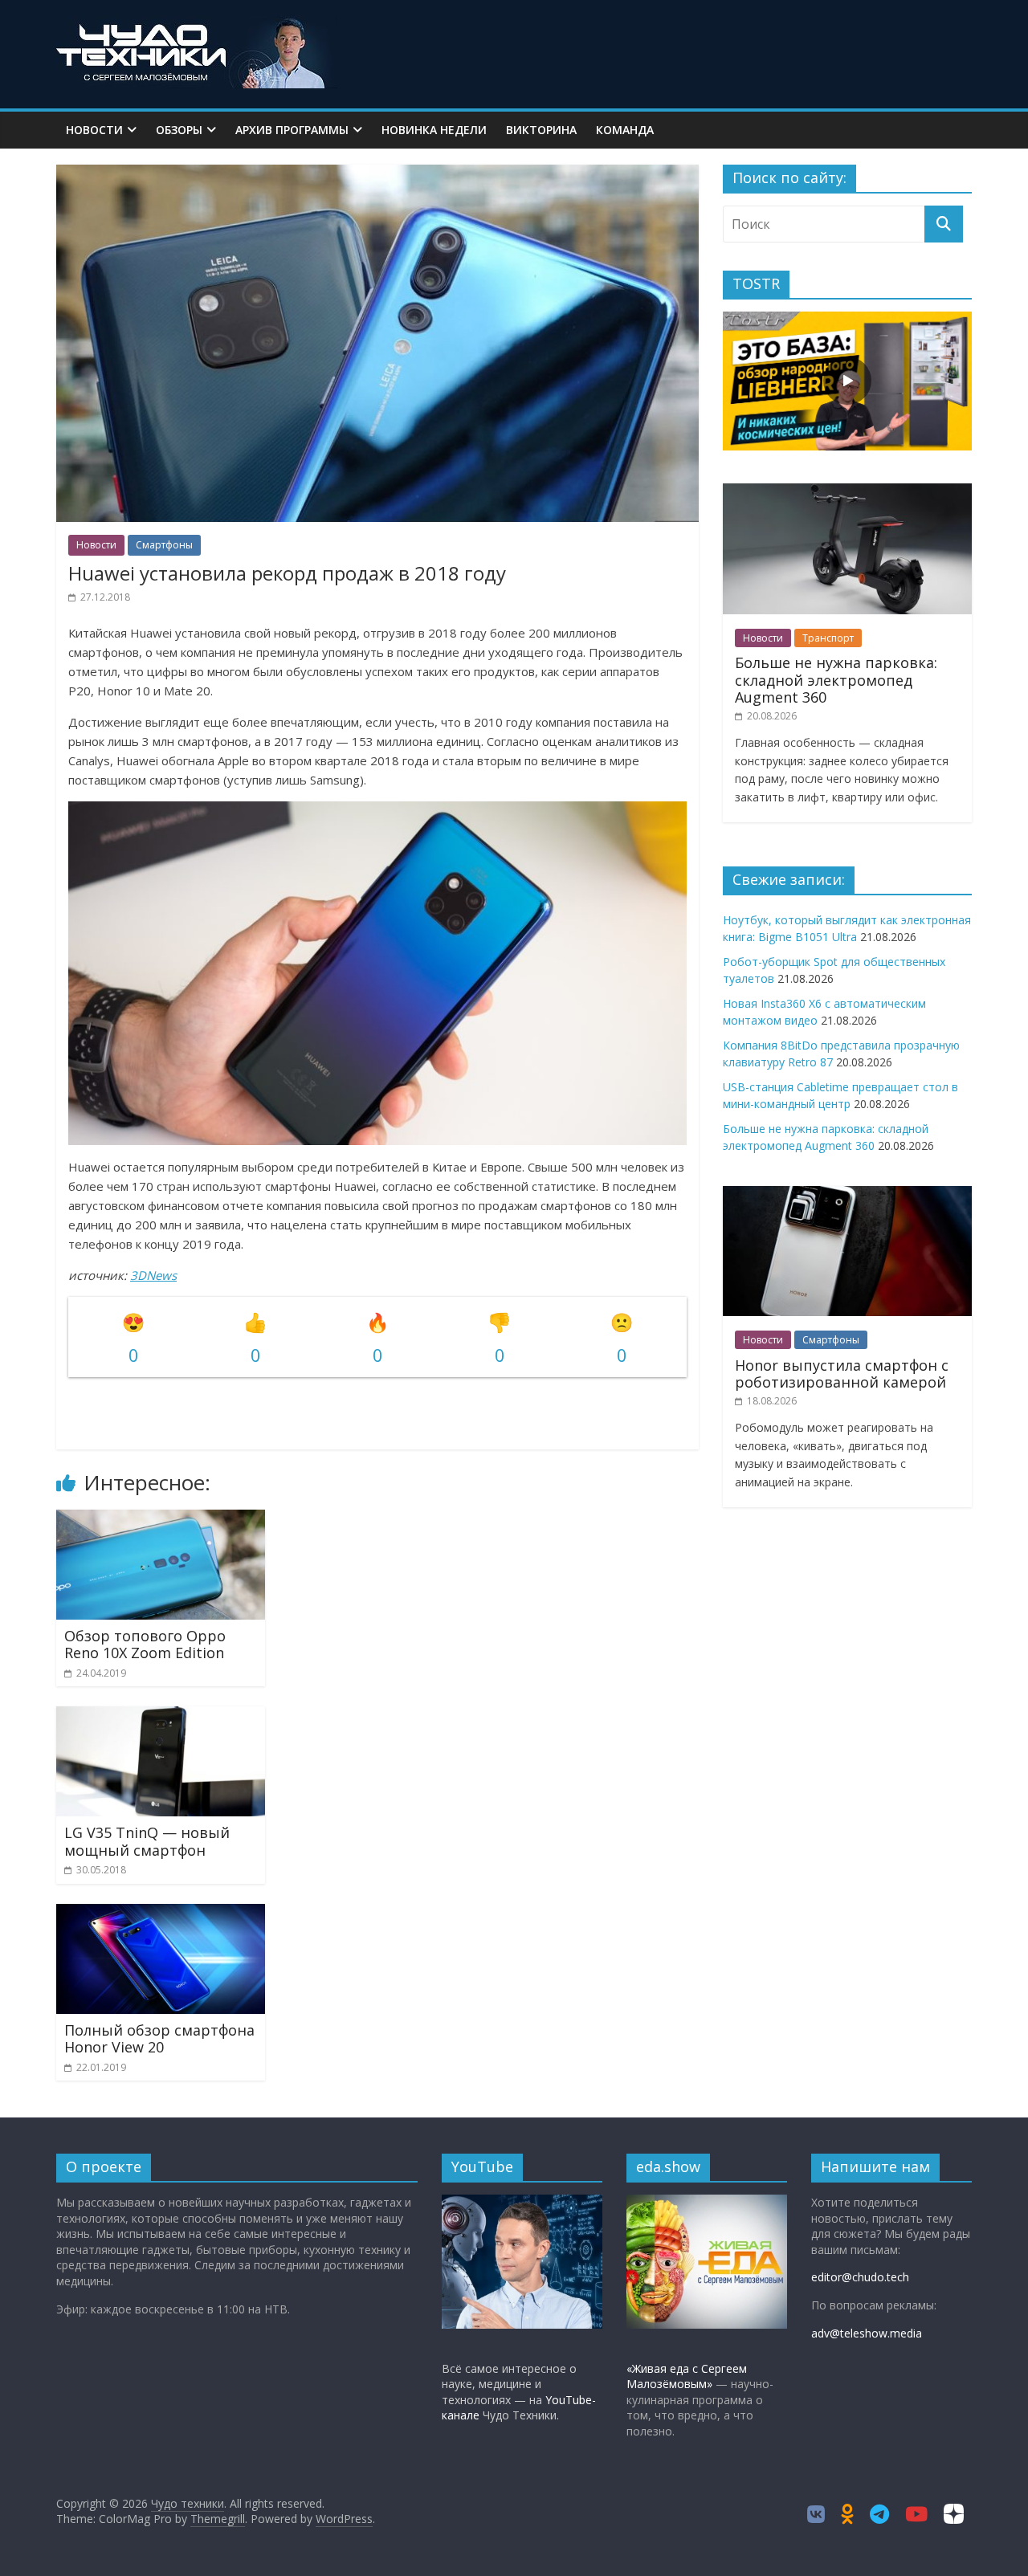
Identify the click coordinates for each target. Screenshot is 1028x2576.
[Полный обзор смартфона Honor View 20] (161, 1914)
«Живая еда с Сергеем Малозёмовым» (687, 2376)
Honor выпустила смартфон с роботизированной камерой (842, 1374)
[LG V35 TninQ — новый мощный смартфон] (161, 1716)
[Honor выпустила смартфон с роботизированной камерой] (847, 1194)
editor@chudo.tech (860, 2277)
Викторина (541, 130)
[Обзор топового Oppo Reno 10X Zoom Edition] (161, 1519)
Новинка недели (434, 130)
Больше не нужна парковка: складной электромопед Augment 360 (836, 680)
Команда (625, 130)
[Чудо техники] (197, 26)
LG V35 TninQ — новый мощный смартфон (147, 1841)
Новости (94, 130)
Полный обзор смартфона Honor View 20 (159, 2039)
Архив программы (292, 130)
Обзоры (179, 130)
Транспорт (828, 638)
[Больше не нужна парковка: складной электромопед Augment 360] (847, 492)
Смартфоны (164, 545)
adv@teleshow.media (867, 2333)
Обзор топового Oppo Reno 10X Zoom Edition (145, 1645)
